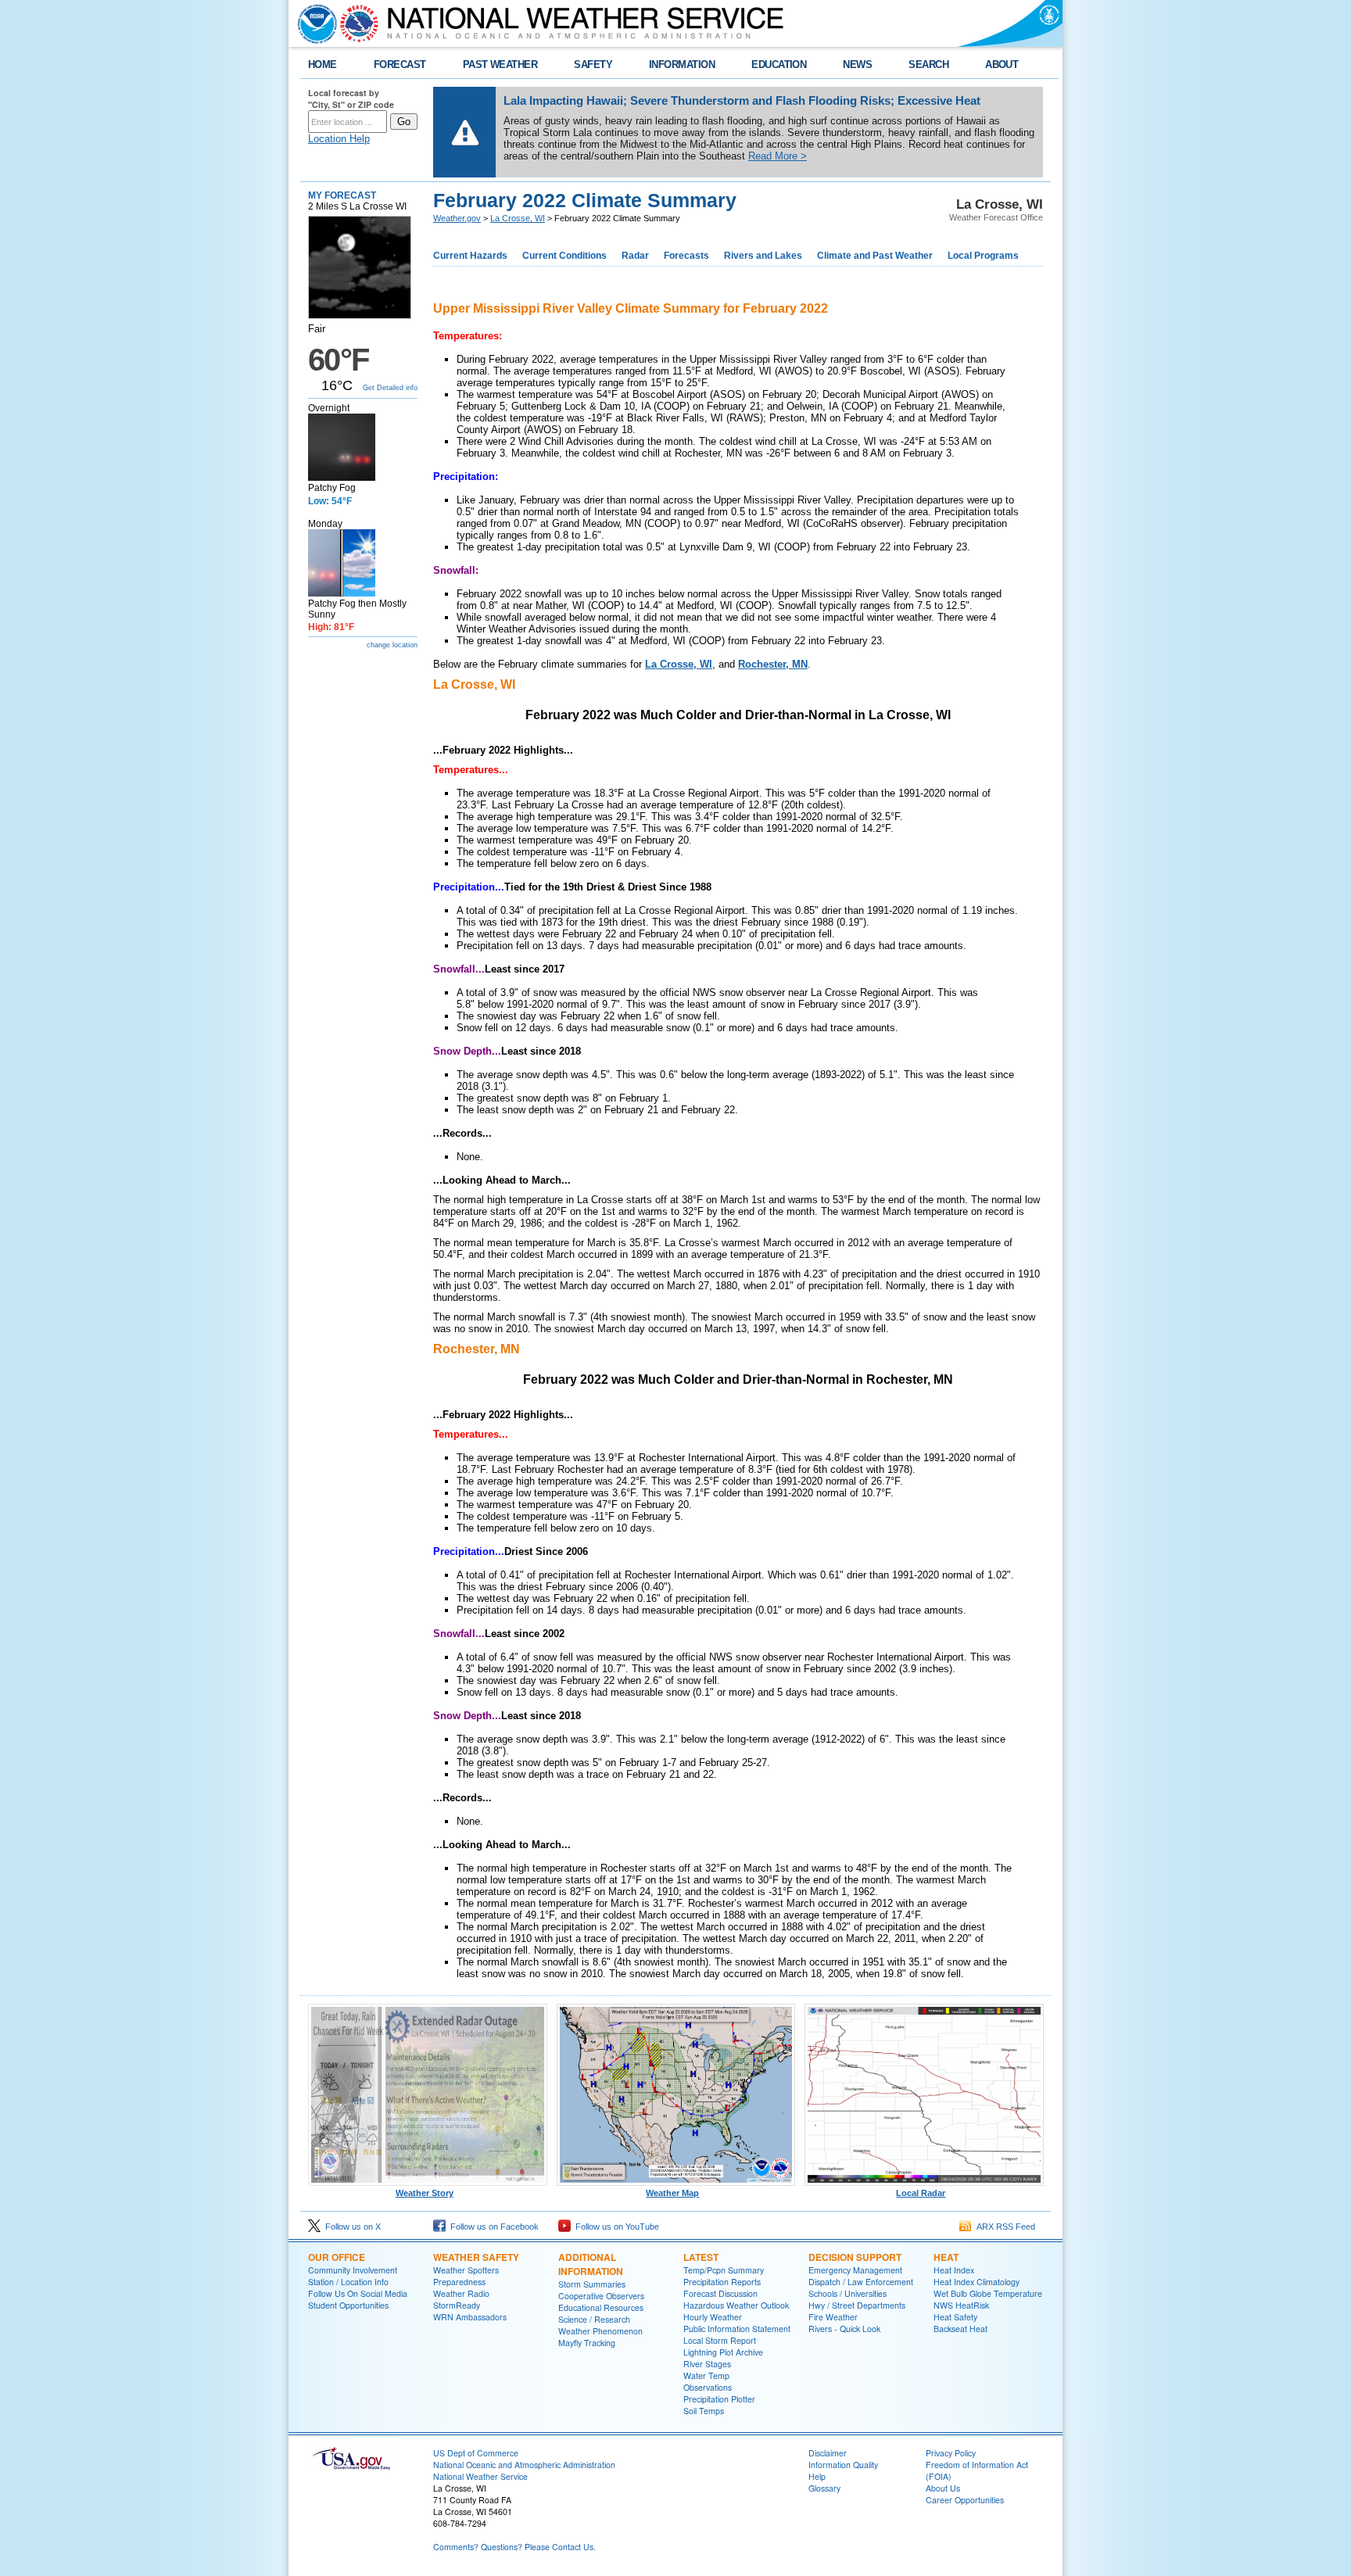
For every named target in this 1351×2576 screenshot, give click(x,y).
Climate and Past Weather (875, 256)
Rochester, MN (773, 664)
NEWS (857, 64)
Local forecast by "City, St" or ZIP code (351, 99)
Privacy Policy (951, 2453)
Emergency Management (855, 2270)
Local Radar (921, 2193)
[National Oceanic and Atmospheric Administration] (314, 23)
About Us (943, 2488)
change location (392, 645)
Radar (635, 256)
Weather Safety (476, 2257)
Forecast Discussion (720, 2293)
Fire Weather (833, 2317)
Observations (708, 2387)
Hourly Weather (713, 2317)
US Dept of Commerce (476, 2453)
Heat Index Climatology (977, 2282)
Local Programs (983, 256)
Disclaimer (828, 2453)
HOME (323, 64)
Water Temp (706, 2375)
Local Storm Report (720, 2340)
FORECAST (400, 64)
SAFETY (593, 64)
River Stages (707, 2364)
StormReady (457, 2305)
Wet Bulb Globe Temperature (988, 2293)
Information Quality (843, 2465)
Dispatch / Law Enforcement (861, 2282)
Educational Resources (601, 2307)
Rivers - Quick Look (844, 2329)
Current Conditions (564, 256)
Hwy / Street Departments (857, 2305)
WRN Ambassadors (470, 2317)
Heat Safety (955, 2317)
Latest (701, 2257)
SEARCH (928, 64)
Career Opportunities (965, 2500)
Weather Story (425, 2193)
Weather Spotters (466, 2270)
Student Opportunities (348, 2305)
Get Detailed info (390, 388)
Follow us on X (351, 2227)
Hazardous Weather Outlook (736, 2305)
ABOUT (1002, 64)
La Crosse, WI (518, 218)
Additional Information (591, 2264)
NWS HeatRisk (961, 2305)
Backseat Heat (960, 2329)
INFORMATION (682, 64)
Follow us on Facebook (492, 2227)
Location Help (339, 139)
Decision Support (855, 2257)
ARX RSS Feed (1003, 2227)
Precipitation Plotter (719, 2399)
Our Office (337, 2257)
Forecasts (686, 256)
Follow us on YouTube (615, 2227)
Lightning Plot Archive (723, 2352)
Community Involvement (353, 2270)
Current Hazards (470, 256)
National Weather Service (480, 2476)
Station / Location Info (348, 2282)
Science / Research (594, 2319)
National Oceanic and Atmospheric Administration (524, 2465)
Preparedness (459, 2282)
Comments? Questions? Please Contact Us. (514, 2547)
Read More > (778, 156)
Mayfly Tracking (587, 2343)
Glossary (824, 2488)
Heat (946, 2257)
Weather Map (672, 2193)
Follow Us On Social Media (358, 2293)
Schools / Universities (848, 2293)
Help (817, 2476)
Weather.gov (457, 218)
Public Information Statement (737, 2329)
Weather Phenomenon (600, 2331)
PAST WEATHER (500, 64)
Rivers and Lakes (763, 256)
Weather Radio (461, 2293)
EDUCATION (779, 64)
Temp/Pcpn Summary (724, 2270)
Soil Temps (704, 2411)
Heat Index (954, 2270)
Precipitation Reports (722, 2282)
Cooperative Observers (601, 2296)
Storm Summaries (592, 2284)
